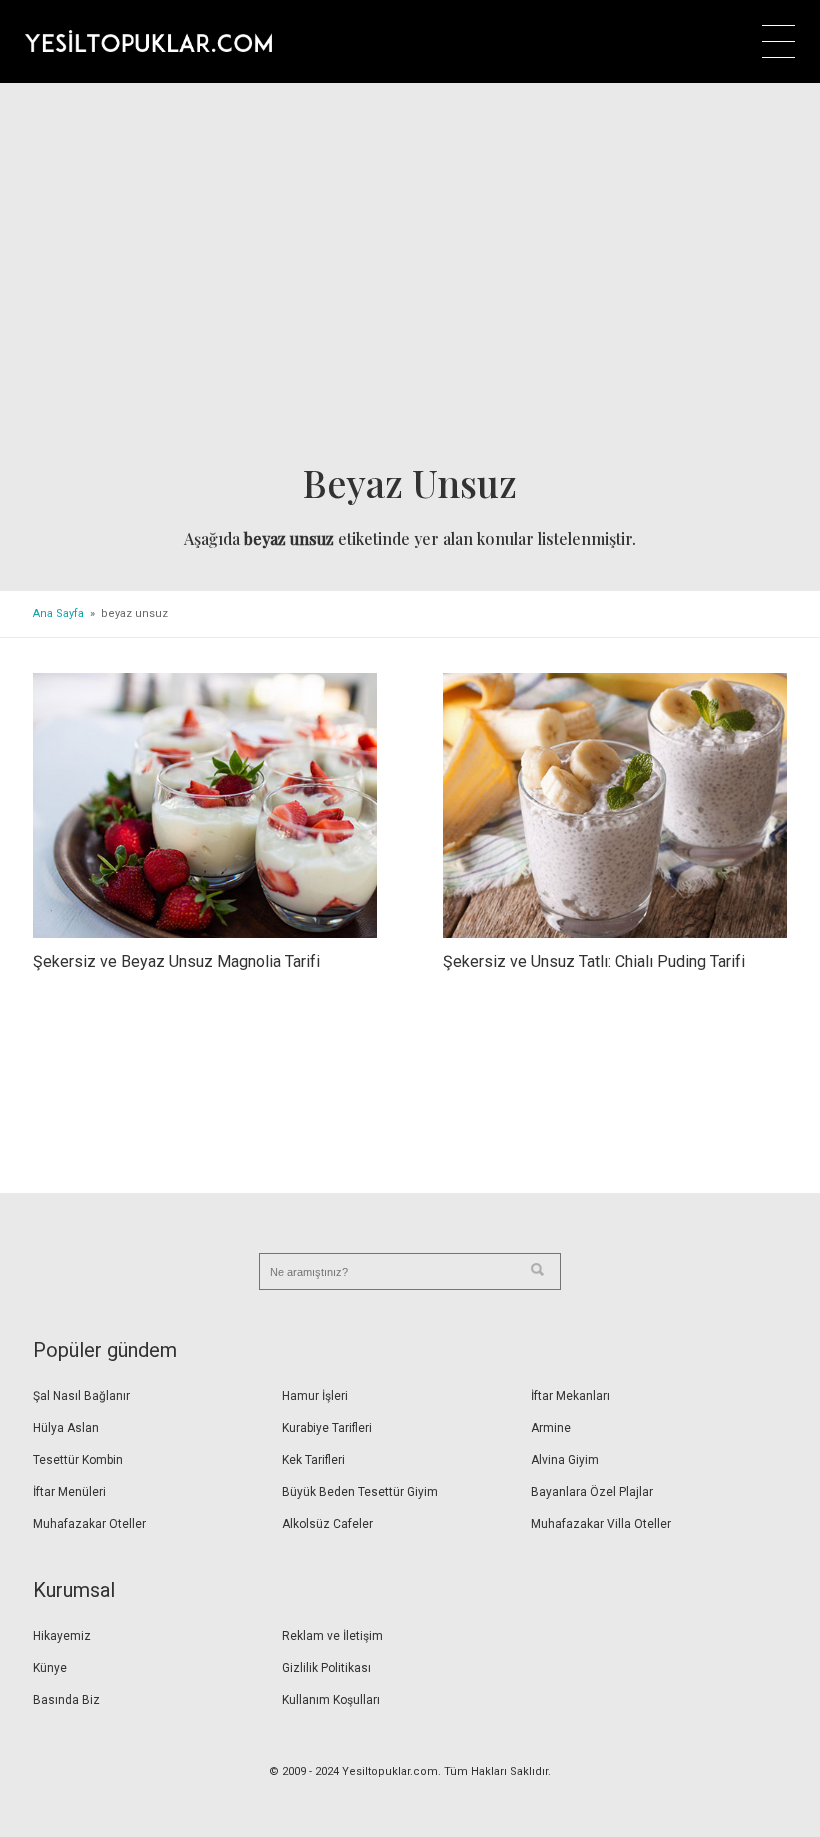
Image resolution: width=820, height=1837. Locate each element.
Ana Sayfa (58, 613)
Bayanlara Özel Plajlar (592, 1492)
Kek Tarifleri (313, 1460)
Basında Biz (66, 1700)
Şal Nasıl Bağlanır (81, 1396)
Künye (50, 1668)
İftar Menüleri (69, 1492)
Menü (778, 41)
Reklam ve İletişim (332, 1636)
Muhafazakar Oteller (89, 1524)
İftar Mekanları (570, 1396)
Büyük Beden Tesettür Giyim (360, 1492)
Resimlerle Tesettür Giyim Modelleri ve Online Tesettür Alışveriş (148, 41)
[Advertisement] (410, 279)
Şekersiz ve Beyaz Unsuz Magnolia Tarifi (176, 961)
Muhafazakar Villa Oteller (601, 1524)
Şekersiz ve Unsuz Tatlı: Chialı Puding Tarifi (594, 961)
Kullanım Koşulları (331, 1700)
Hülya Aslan (66, 1428)
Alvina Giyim (565, 1460)
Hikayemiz (62, 1636)
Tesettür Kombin (78, 1460)
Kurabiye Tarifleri (327, 1428)
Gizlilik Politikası (326, 1668)
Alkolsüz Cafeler (327, 1524)
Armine (551, 1428)
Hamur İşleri (315, 1396)
